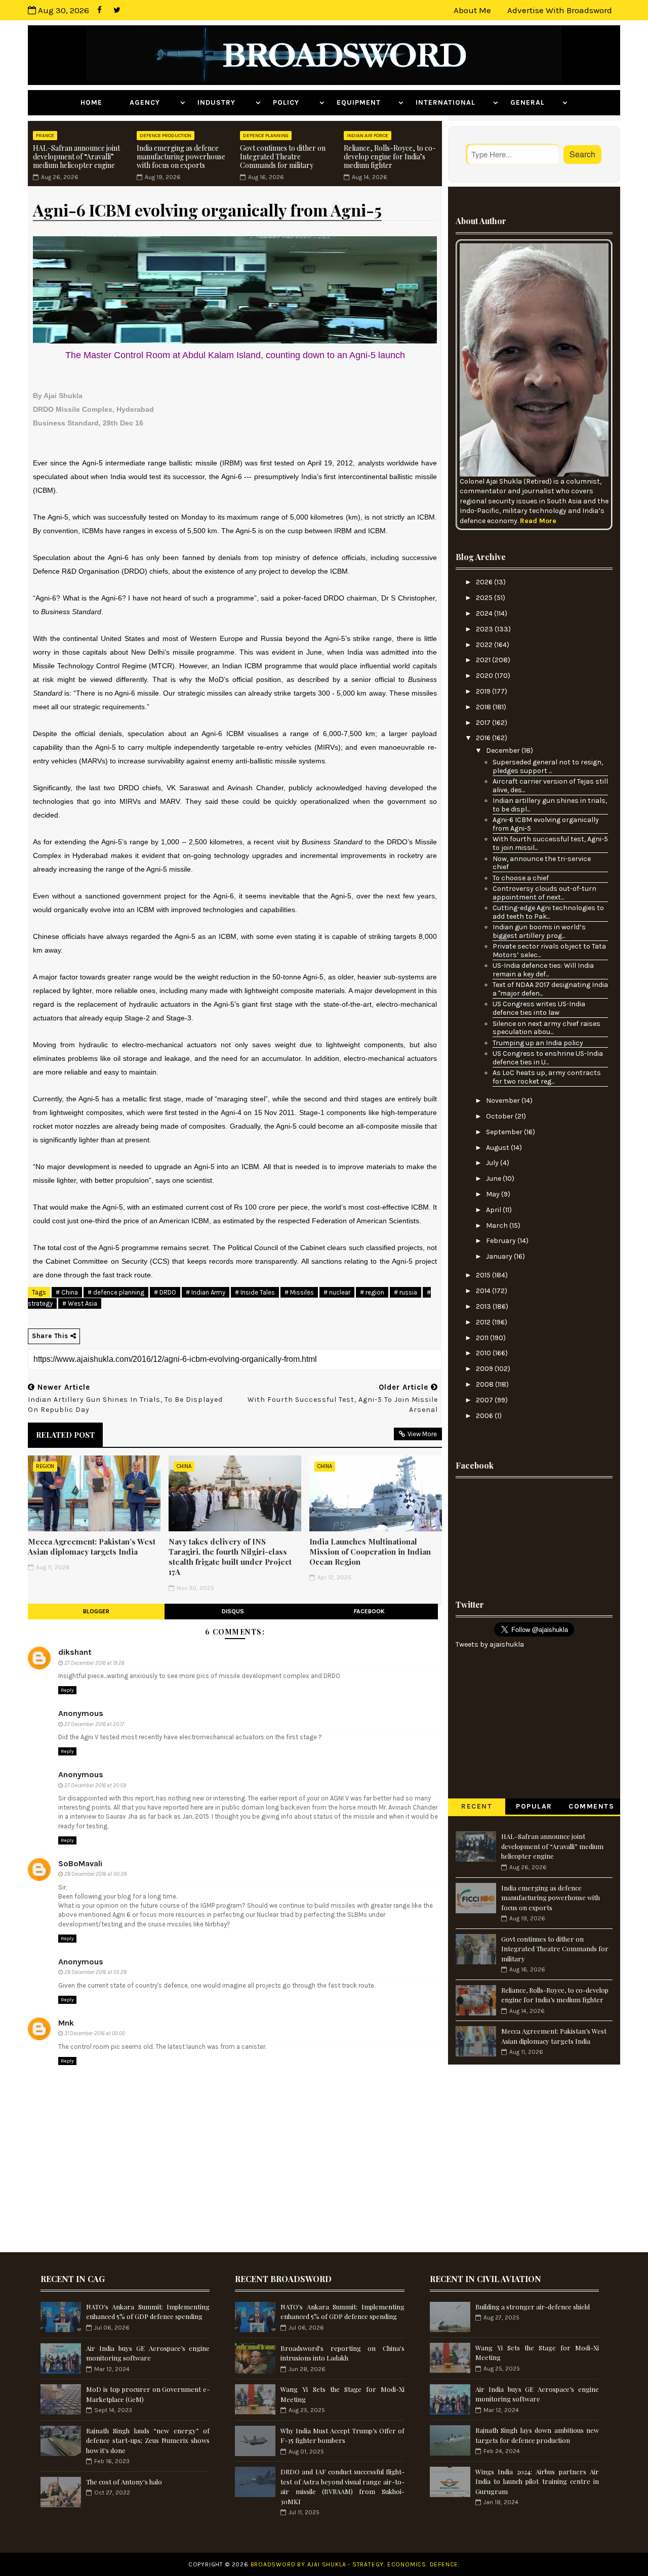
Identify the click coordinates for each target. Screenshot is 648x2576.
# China (67, 1292)
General (535, 102)
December (504, 750)
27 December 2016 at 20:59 (95, 1786)
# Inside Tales (255, 1292)
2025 (485, 598)
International (453, 102)
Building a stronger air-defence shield (533, 2307)
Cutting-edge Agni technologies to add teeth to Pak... (548, 912)
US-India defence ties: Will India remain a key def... (543, 970)
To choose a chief (521, 878)
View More (422, 1434)
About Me (472, 10)
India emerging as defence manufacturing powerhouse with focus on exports (181, 157)
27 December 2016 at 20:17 (94, 1724)
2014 (484, 1291)
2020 (485, 676)
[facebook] (99, 10)
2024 (485, 613)
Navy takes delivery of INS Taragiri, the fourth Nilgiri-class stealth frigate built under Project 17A (230, 1557)
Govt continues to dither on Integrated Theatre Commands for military (283, 157)
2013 (484, 1306)
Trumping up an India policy (538, 1043)
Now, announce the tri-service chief (542, 863)
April (494, 1210)
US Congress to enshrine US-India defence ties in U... (548, 1058)
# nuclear (337, 1292)
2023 (485, 629)
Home (99, 102)
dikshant (75, 1652)
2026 (485, 582)
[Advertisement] (534, 1536)
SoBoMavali (80, 1863)
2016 (484, 738)
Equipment (366, 102)
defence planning (266, 136)
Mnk (66, 2023)
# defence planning (116, 1292)
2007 (485, 1400)
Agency (154, 102)
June (494, 1178)
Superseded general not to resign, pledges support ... (548, 766)
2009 (485, 1369)
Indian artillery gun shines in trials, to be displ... (550, 805)
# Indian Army (206, 1292)
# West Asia (80, 1303)
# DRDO (165, 1292)
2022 (485, 645)
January (500, 1256)
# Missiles (299, 1292)
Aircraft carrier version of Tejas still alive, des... (550, 786)
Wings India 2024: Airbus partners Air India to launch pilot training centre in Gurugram (537, 2481)
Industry (225, 102)
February (502, 1241)
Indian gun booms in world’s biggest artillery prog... (539, 931)
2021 (484, 660)
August (498, 1148)
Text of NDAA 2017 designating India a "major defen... (550, 989)
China (184, 1466)
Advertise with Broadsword (560, 10)
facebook (369, 1611)
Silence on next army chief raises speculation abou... (546, 1028)
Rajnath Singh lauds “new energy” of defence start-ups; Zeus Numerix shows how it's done (148, 2440)
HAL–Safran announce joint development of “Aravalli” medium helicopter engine (76, 157)
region (45, 1466)
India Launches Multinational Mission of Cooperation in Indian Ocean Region (370, 1552)
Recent (477, 1806)
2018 (484, 707)
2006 (485, 1416)
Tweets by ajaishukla (490, 1644)
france (45, 136)
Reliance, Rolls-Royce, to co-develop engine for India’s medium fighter (390, 157)
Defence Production (166, 136)
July (493, 1163)
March (498, 1226)
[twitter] (117, 10)
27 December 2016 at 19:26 (94, 1663)
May (494, 1194)
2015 (484, 1275)
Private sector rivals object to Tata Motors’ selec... (549, 951)
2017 (484, 723)
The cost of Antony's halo (124, 2482)
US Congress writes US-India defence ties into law (539, 1008)
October (500, 1116)
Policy (295, 102)
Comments (591, 1806)
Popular (534, 1806)
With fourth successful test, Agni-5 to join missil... (550, 843)
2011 (483, 1338)
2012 (484, 1322)
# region (372, 1292)
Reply (67, 1690)
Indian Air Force (368, 136)
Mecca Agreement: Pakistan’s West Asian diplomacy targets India (92, 1547)
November (504, 1101)
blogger (96, 1611)
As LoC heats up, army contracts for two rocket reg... (547, 1077)
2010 (484, 1353)
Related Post (65, 1435)
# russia (406, 1292)
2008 (485, 1384)
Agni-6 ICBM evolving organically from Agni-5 (546, 824)
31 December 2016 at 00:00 (95, 2033)
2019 (484, 691)
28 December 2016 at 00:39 (95, 1874)
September (505, 1132)
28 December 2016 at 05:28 (95, 1972)
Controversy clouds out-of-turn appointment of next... (544, 893)
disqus (233, 1611)
